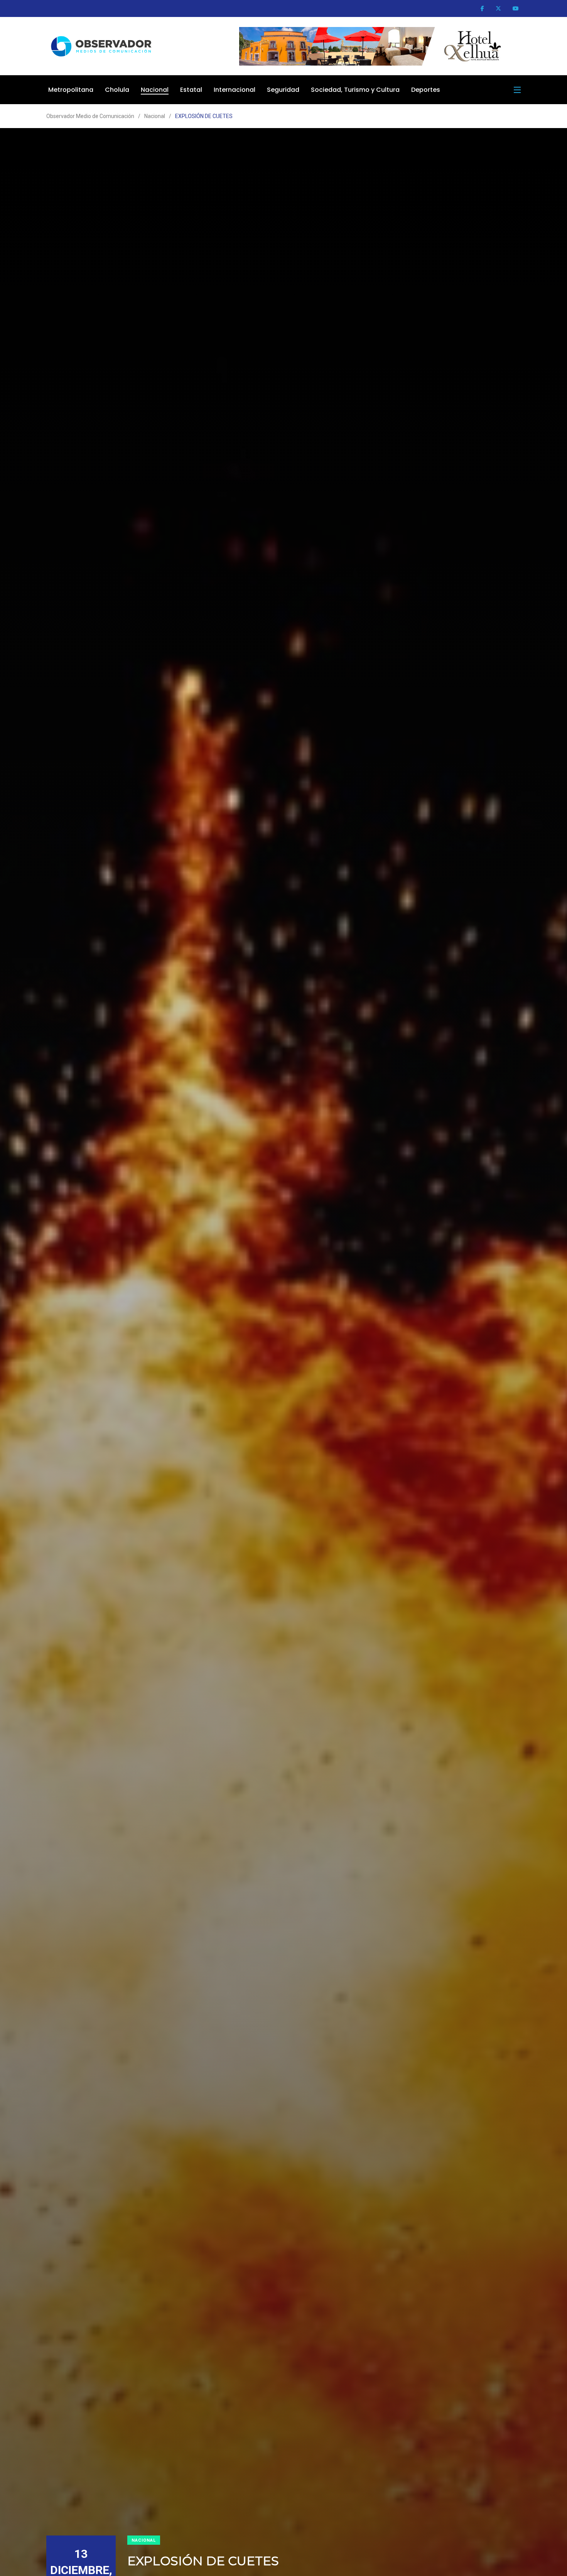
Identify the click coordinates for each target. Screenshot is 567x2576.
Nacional (155, 90)
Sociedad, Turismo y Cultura (355, 90)
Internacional (235, 90)
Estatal (191, 90)
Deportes (426, 90)
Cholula (117, 90)
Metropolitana (71, 90)
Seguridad (283, 90)
